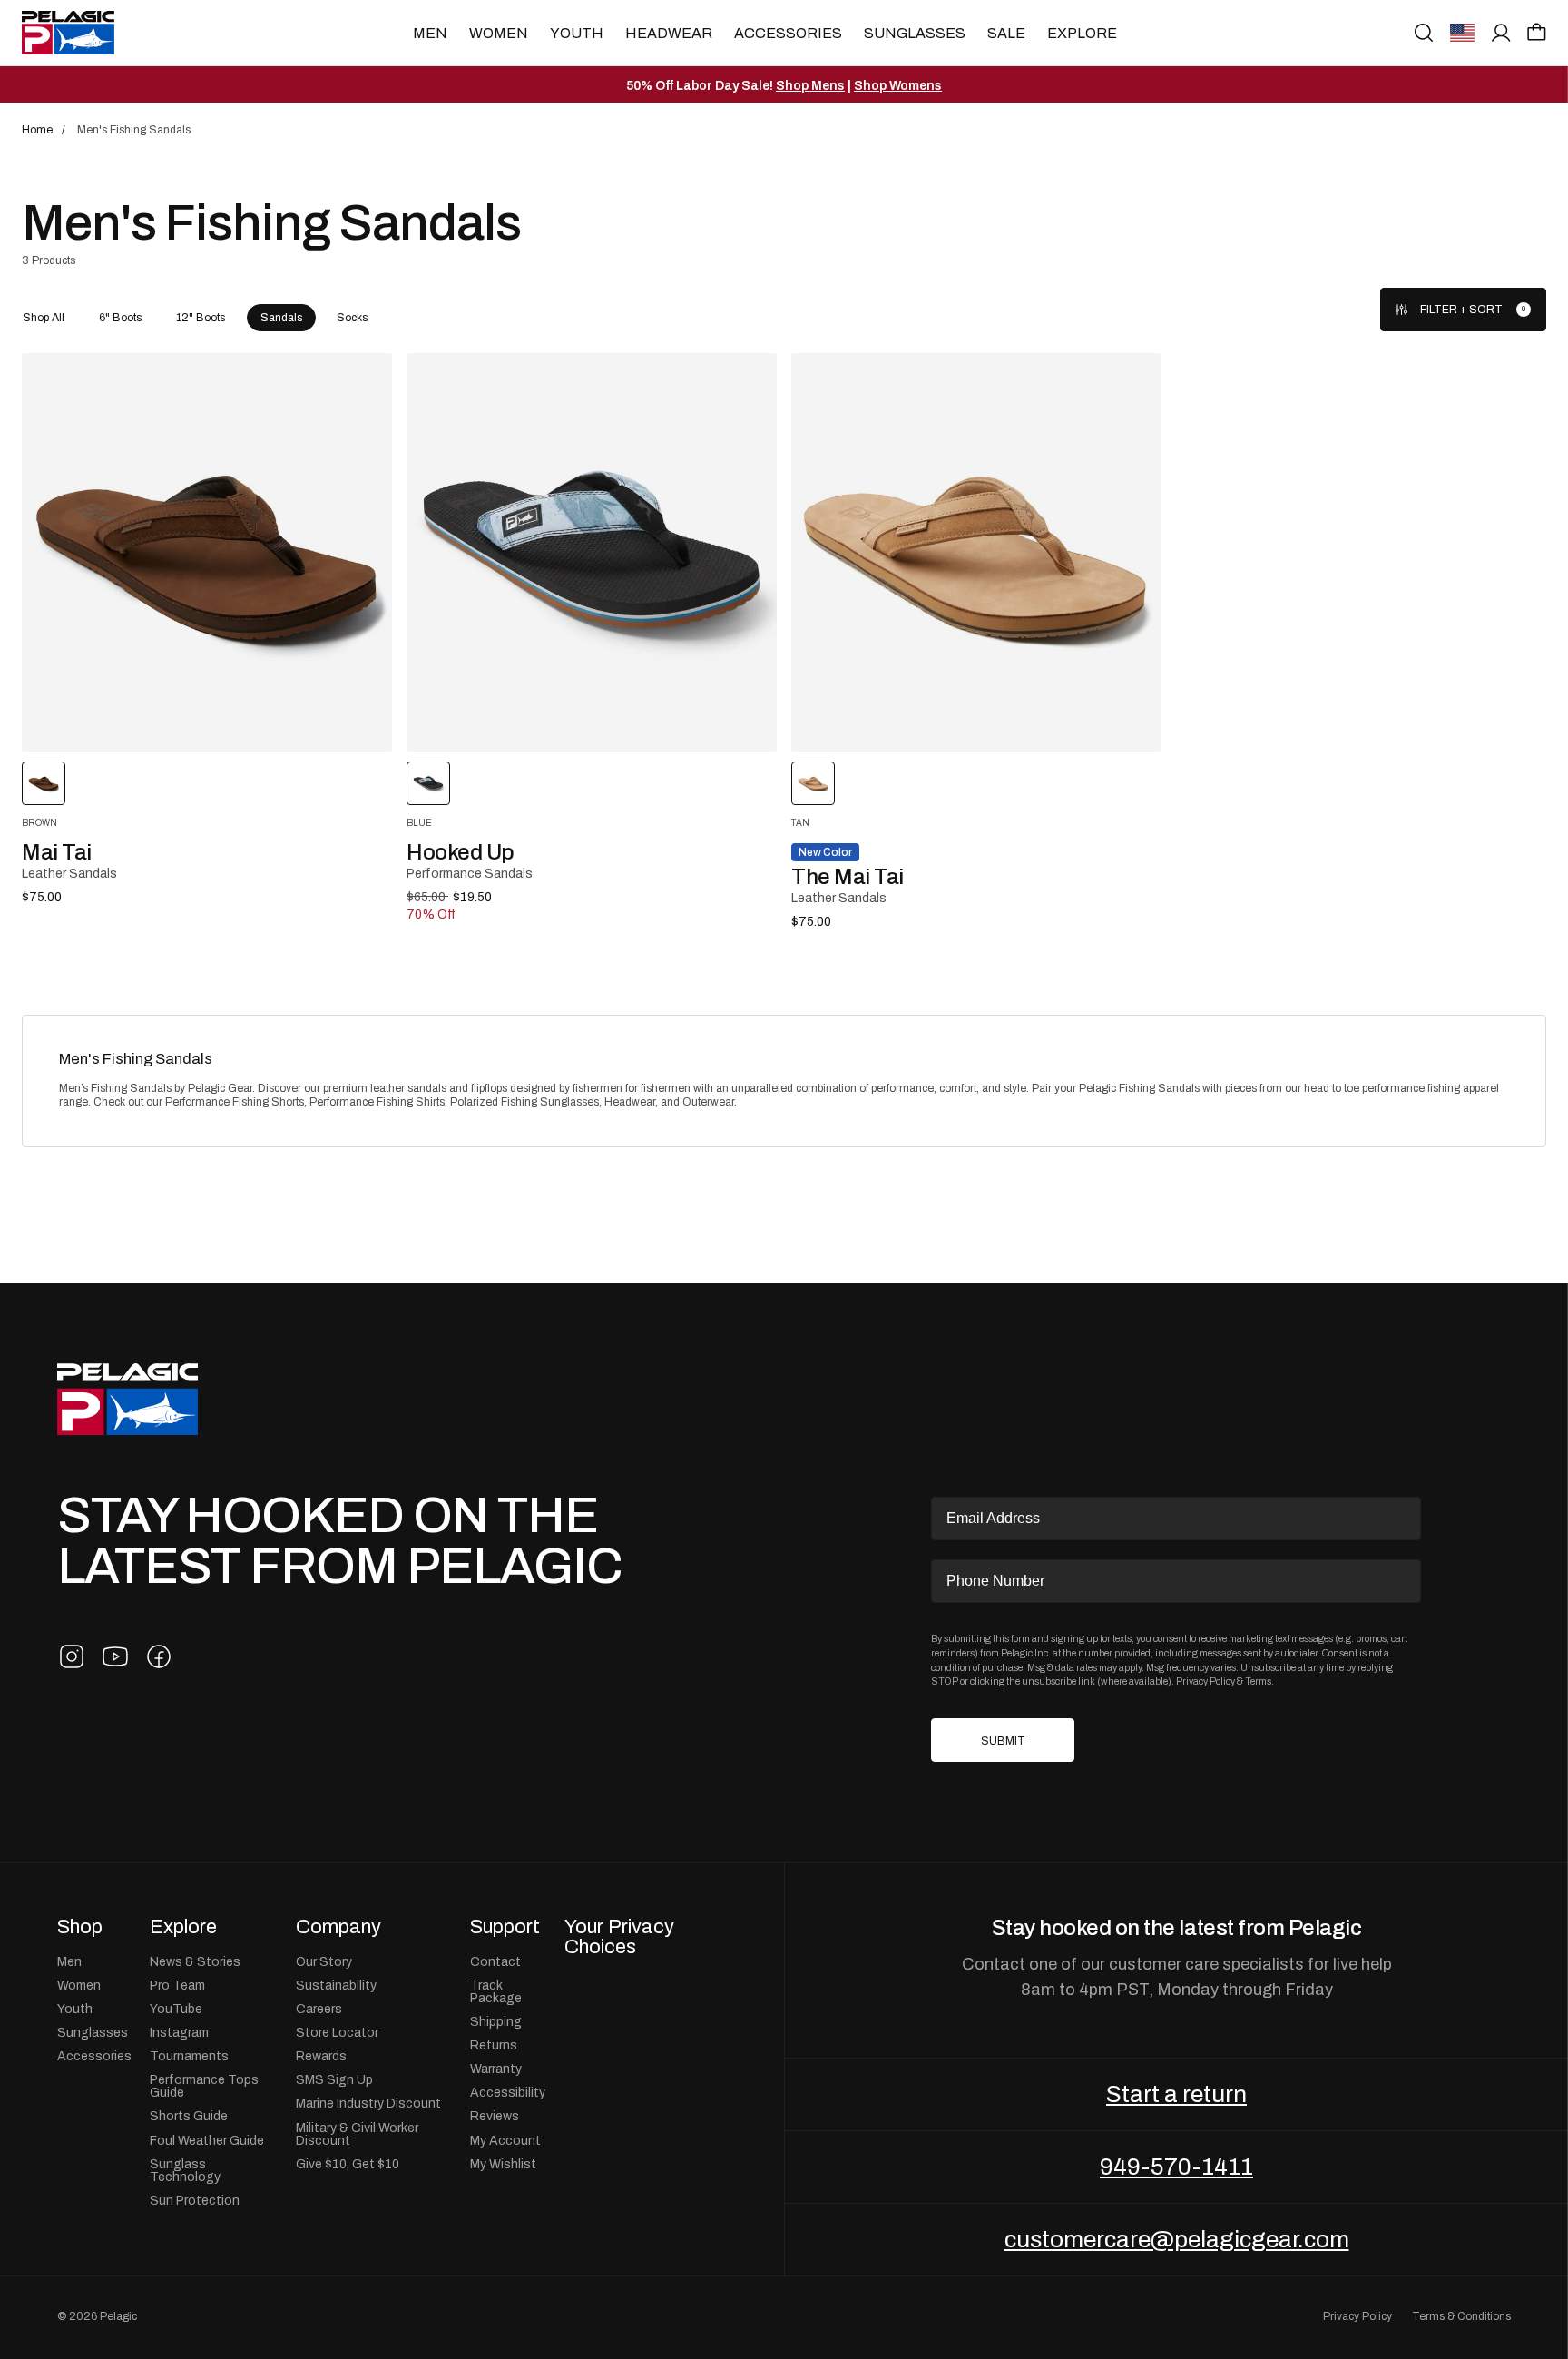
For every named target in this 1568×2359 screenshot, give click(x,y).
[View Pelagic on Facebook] (159, 1656)
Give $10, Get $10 (348, 2164)
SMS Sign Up (334, 2079)
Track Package (496, 1991)
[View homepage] (68, 33)
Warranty (496, 2069)
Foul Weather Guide (207, 2140)
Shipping (496, 2021)
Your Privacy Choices (619, 1936)
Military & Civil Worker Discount (357, 2134)
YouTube (176, 2009)
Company (338, 1927)
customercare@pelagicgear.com (1177, 2239)
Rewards (321, 2056)
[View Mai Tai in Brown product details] (207, 552)
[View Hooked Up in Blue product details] (592, 552)
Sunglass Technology (185, 2170)
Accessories (788, 33)
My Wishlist (503, 2164)
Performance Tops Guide (204, 2086)
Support (505, 1927)
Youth (577, 33)
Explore (1082, 33)
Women (499, 33)
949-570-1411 (1176, 2167)
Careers (319, 2009)
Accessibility (508, 2092)
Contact (495, 1961)
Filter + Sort (1461, 310)
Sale (1006, 33)
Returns (494, 2045)
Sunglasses (915, 33)
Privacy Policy (1205, 1681)
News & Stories (195, 1961)
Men (430, 33)
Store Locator (337, 2032)
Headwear (669, 33)
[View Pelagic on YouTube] (115, 1656)
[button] (1537, 32)
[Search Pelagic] (1424, 33)
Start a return (1176, 2094)
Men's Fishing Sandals (136, 1059)
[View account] (1501, 33)
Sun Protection (195, 2200)
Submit (1003, 1741)
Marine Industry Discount (368, 2103)
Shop (80, 1927)
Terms (1258, 1681)
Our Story (324, 1961)
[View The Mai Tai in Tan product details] (976, 552)
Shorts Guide (189, 2116)
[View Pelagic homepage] (127, 1399)
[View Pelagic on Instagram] (72, 1656)
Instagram (179, 2032)
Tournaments (189, 2056)
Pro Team (177, 1985)
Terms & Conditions (1461, 2316)
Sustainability (336, 1985)
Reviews (495, 2116)
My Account (505, 2140)
